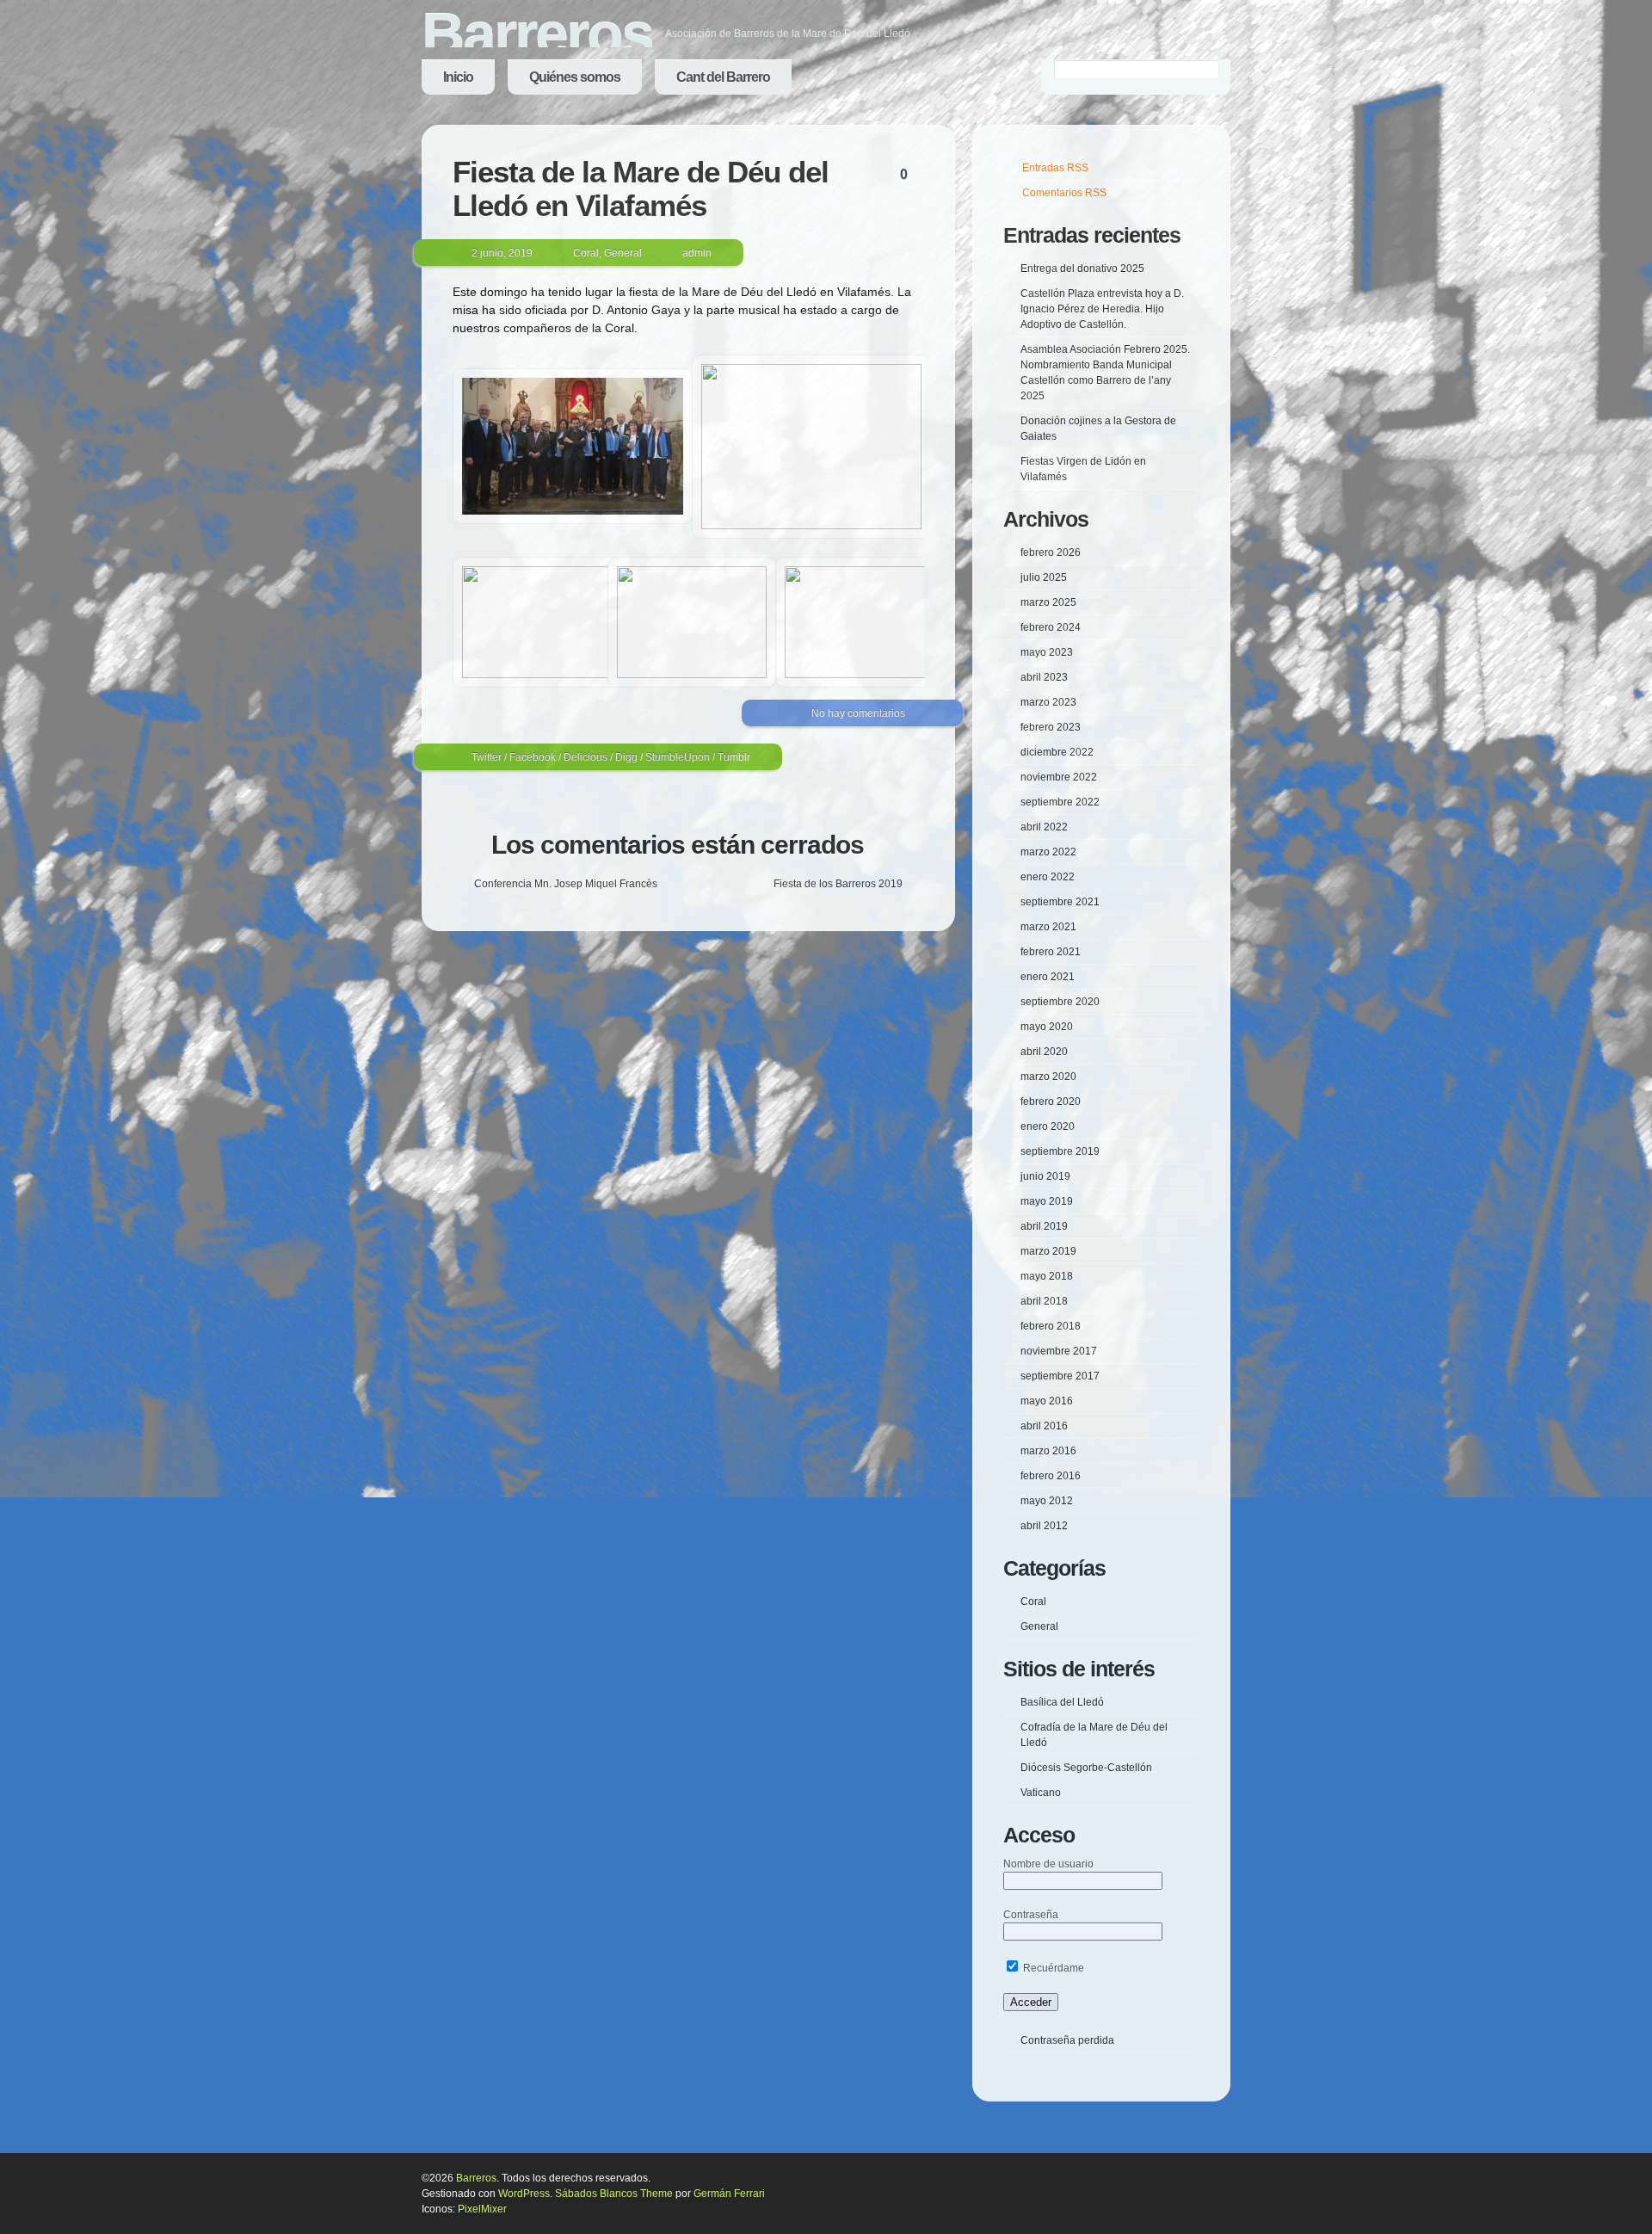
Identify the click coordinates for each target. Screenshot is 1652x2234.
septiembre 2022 (1060, 802)
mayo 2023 (1047, 652)
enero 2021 (1048, 977)
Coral (586, 253)
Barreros (537, 34)
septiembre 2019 (1060, 1151)
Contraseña (1031, 1915)
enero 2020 (1048, 1126)
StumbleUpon (678, 757)
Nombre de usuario (1048, 1864)
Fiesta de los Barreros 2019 (838, 884)
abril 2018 (1044, 1301)
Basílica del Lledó (1062, 1702)
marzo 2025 (1048, 602)
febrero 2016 (1051, 1476)
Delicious (586, 757)
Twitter (487, 757)
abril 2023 (1044, 677)
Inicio (458, 77)
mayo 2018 (1047, 1276)
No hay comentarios (858, 713)
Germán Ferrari (729, 2194)
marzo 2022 (1048, 852)
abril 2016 (1044, 1426)
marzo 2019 (1048, 1251)
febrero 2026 (1051, 552)
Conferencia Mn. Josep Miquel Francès (566, 884)
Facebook (533, 757)
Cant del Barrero (723, 77)
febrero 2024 (1051, 627)
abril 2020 (1044, 1052)
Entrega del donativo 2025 (1082, 268)
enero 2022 (1048, 877)
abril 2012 (1044, 1526)
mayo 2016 (1047, 1401)
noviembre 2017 (1059, 1351)
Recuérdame (1052, 1968)
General (623, 253)
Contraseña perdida (1067, 2040)
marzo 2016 (1048, 1451)
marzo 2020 (1048, 1077)
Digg (626, 757)
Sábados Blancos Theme (614, 2194)
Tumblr (734, 757)
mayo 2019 (1047, 1201)
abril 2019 (1044, 1226)
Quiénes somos (575, 77)
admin (697, 253)
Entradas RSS (1055, 168)
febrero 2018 (1051, 1326)
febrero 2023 (1051, 727)
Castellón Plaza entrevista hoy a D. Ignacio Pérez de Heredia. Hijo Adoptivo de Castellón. (1102, 309)
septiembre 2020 (1060, 1002)
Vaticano (1041, 1793)
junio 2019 (1045, 1176)
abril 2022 (1044, 827)
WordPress (524, 2194)
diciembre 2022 (1057, 752)
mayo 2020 (1047, 1027)
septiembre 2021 (1060, 902)
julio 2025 (1044, 577)
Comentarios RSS (1064, 193)
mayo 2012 (1047, 1501)
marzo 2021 (1048, 927)
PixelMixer (482, 2209)
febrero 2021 (1051, 952)
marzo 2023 (1048, 702)
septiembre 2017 (1060, 1376)
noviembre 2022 (1059, 777)
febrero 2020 (1051, 1102)
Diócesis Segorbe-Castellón (1086, 1768)
